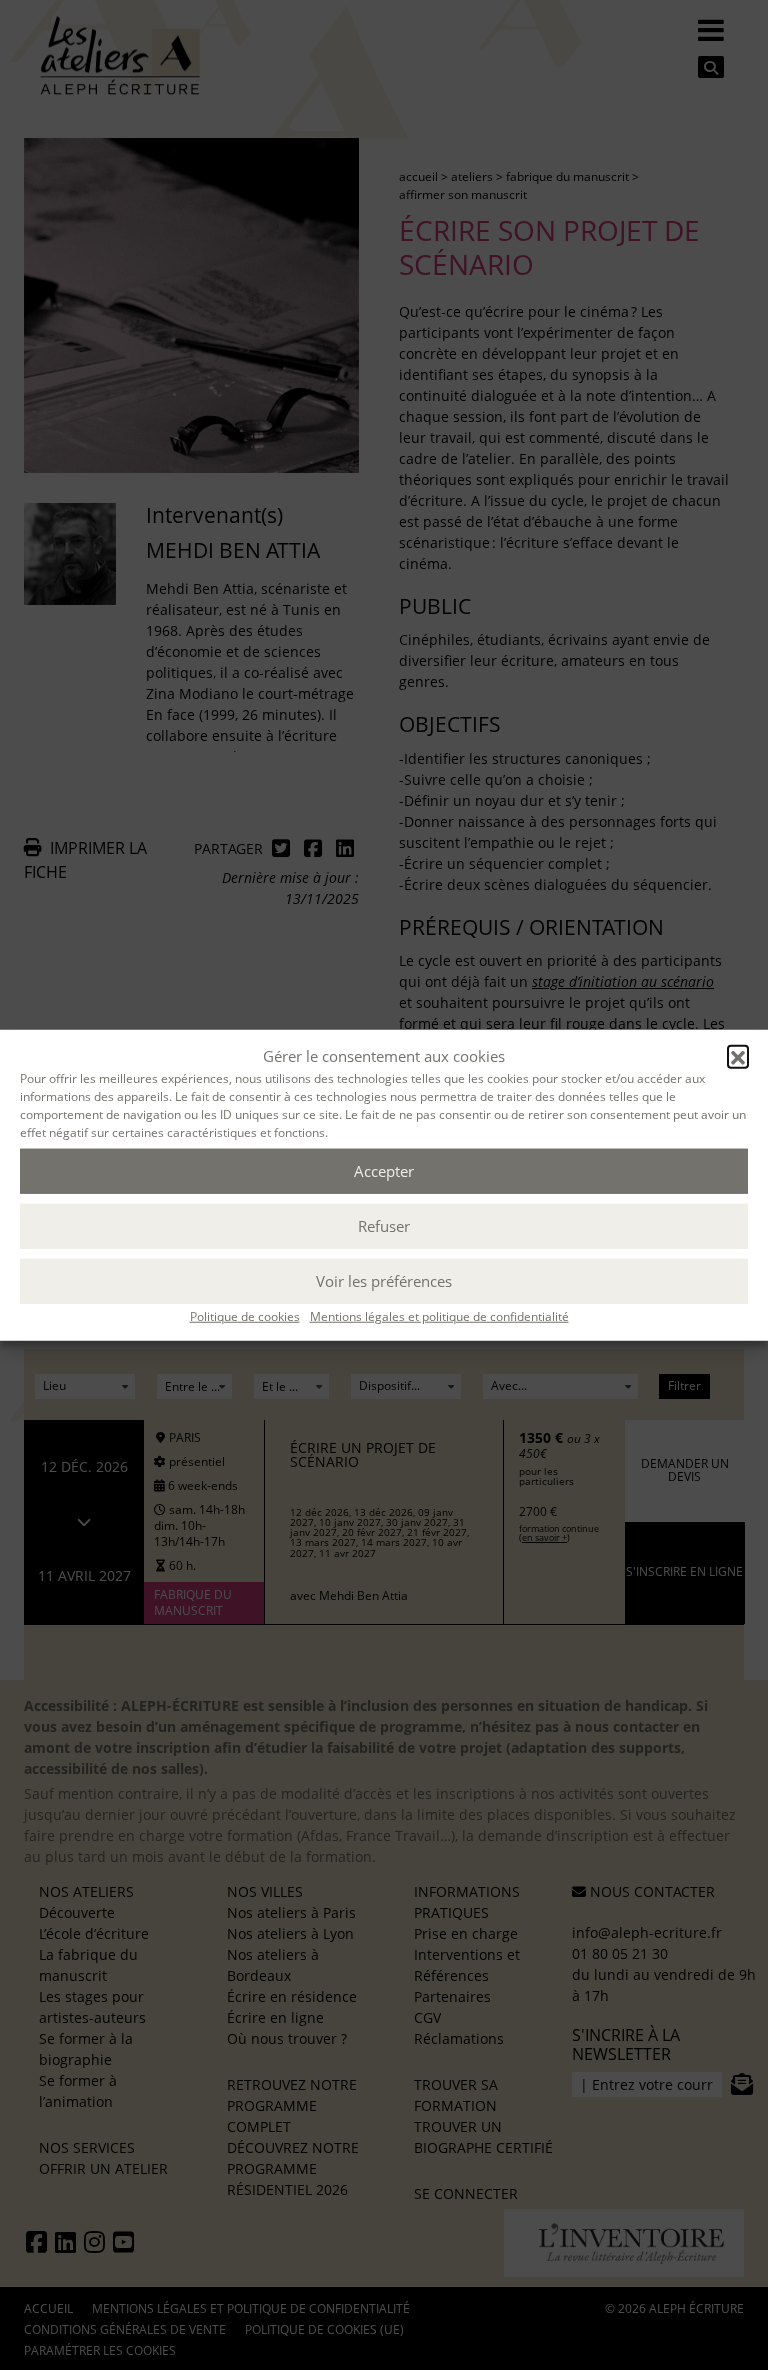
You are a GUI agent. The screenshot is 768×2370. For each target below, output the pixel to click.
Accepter (384, 1171)
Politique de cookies (245, 1315)
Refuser (384, 1226)
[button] (738, 1056)
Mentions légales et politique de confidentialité (439, 1315)
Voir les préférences (384, 1281)
